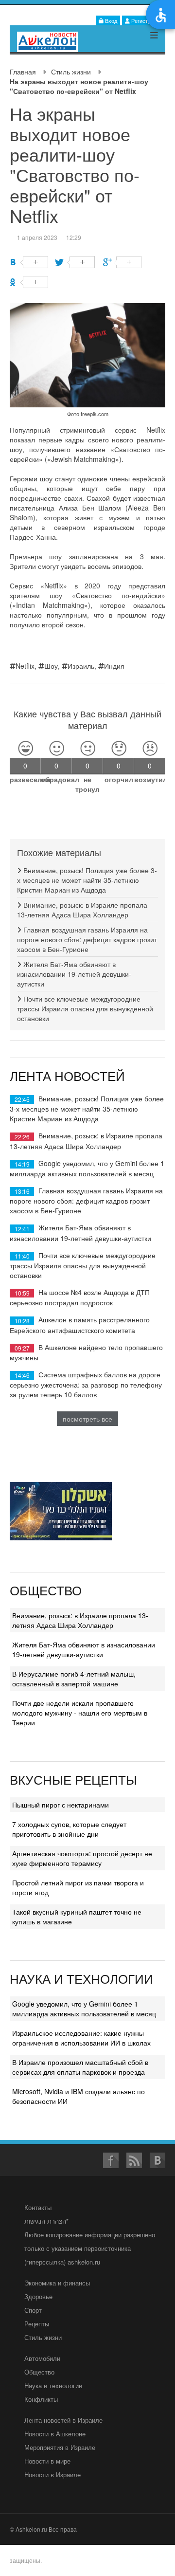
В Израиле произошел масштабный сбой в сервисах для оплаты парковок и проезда (80, 2067)
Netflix (25, 666)
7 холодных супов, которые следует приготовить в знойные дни (69, 1829)
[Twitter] (76, 262)
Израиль (81, 666)
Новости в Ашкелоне (55, 2434)
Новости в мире (47, 2461)
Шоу (51, 666)
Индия (114, 666)
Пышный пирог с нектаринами (61, 1805)
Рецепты (37, 2324)
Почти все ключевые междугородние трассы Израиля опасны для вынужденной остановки (85, 1008)
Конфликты (41, 2399)
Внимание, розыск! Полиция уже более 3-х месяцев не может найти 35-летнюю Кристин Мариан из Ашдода (87, 880)
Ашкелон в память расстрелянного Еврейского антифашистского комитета (80, 1325)
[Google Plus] (122, 262)
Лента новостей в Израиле (63, 2420)
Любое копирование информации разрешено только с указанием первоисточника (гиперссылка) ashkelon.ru (90, 2248)
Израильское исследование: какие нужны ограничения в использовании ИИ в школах (81, 2038)
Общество (39, 2372)
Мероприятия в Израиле (60, 2447)
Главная (23, 72)
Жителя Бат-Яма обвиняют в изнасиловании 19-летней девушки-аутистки (74, 974)
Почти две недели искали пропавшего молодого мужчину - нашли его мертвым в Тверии (80, 1713)
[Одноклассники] (29, 282)
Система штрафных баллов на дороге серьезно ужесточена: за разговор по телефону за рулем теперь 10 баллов (86, 1384)
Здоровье (38, 2296)
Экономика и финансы (57, 2283)
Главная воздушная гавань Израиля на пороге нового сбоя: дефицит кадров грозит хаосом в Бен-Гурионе (87, 939)
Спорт (33, 2310)
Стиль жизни (71, 72)
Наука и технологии (53, 2385)
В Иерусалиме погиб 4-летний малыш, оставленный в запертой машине (74, 1679)
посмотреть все (87, 1419)
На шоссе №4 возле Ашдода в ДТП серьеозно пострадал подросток (80, 1297)
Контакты (38, 2207)
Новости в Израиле (52, 2475)
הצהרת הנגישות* (46, 2221)
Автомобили (42, 2358)
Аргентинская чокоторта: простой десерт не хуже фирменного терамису (82, 1858)
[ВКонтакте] (29, 262)
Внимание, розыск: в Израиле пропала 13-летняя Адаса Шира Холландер (82, 910)
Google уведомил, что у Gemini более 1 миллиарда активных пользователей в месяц (87, 1168)
